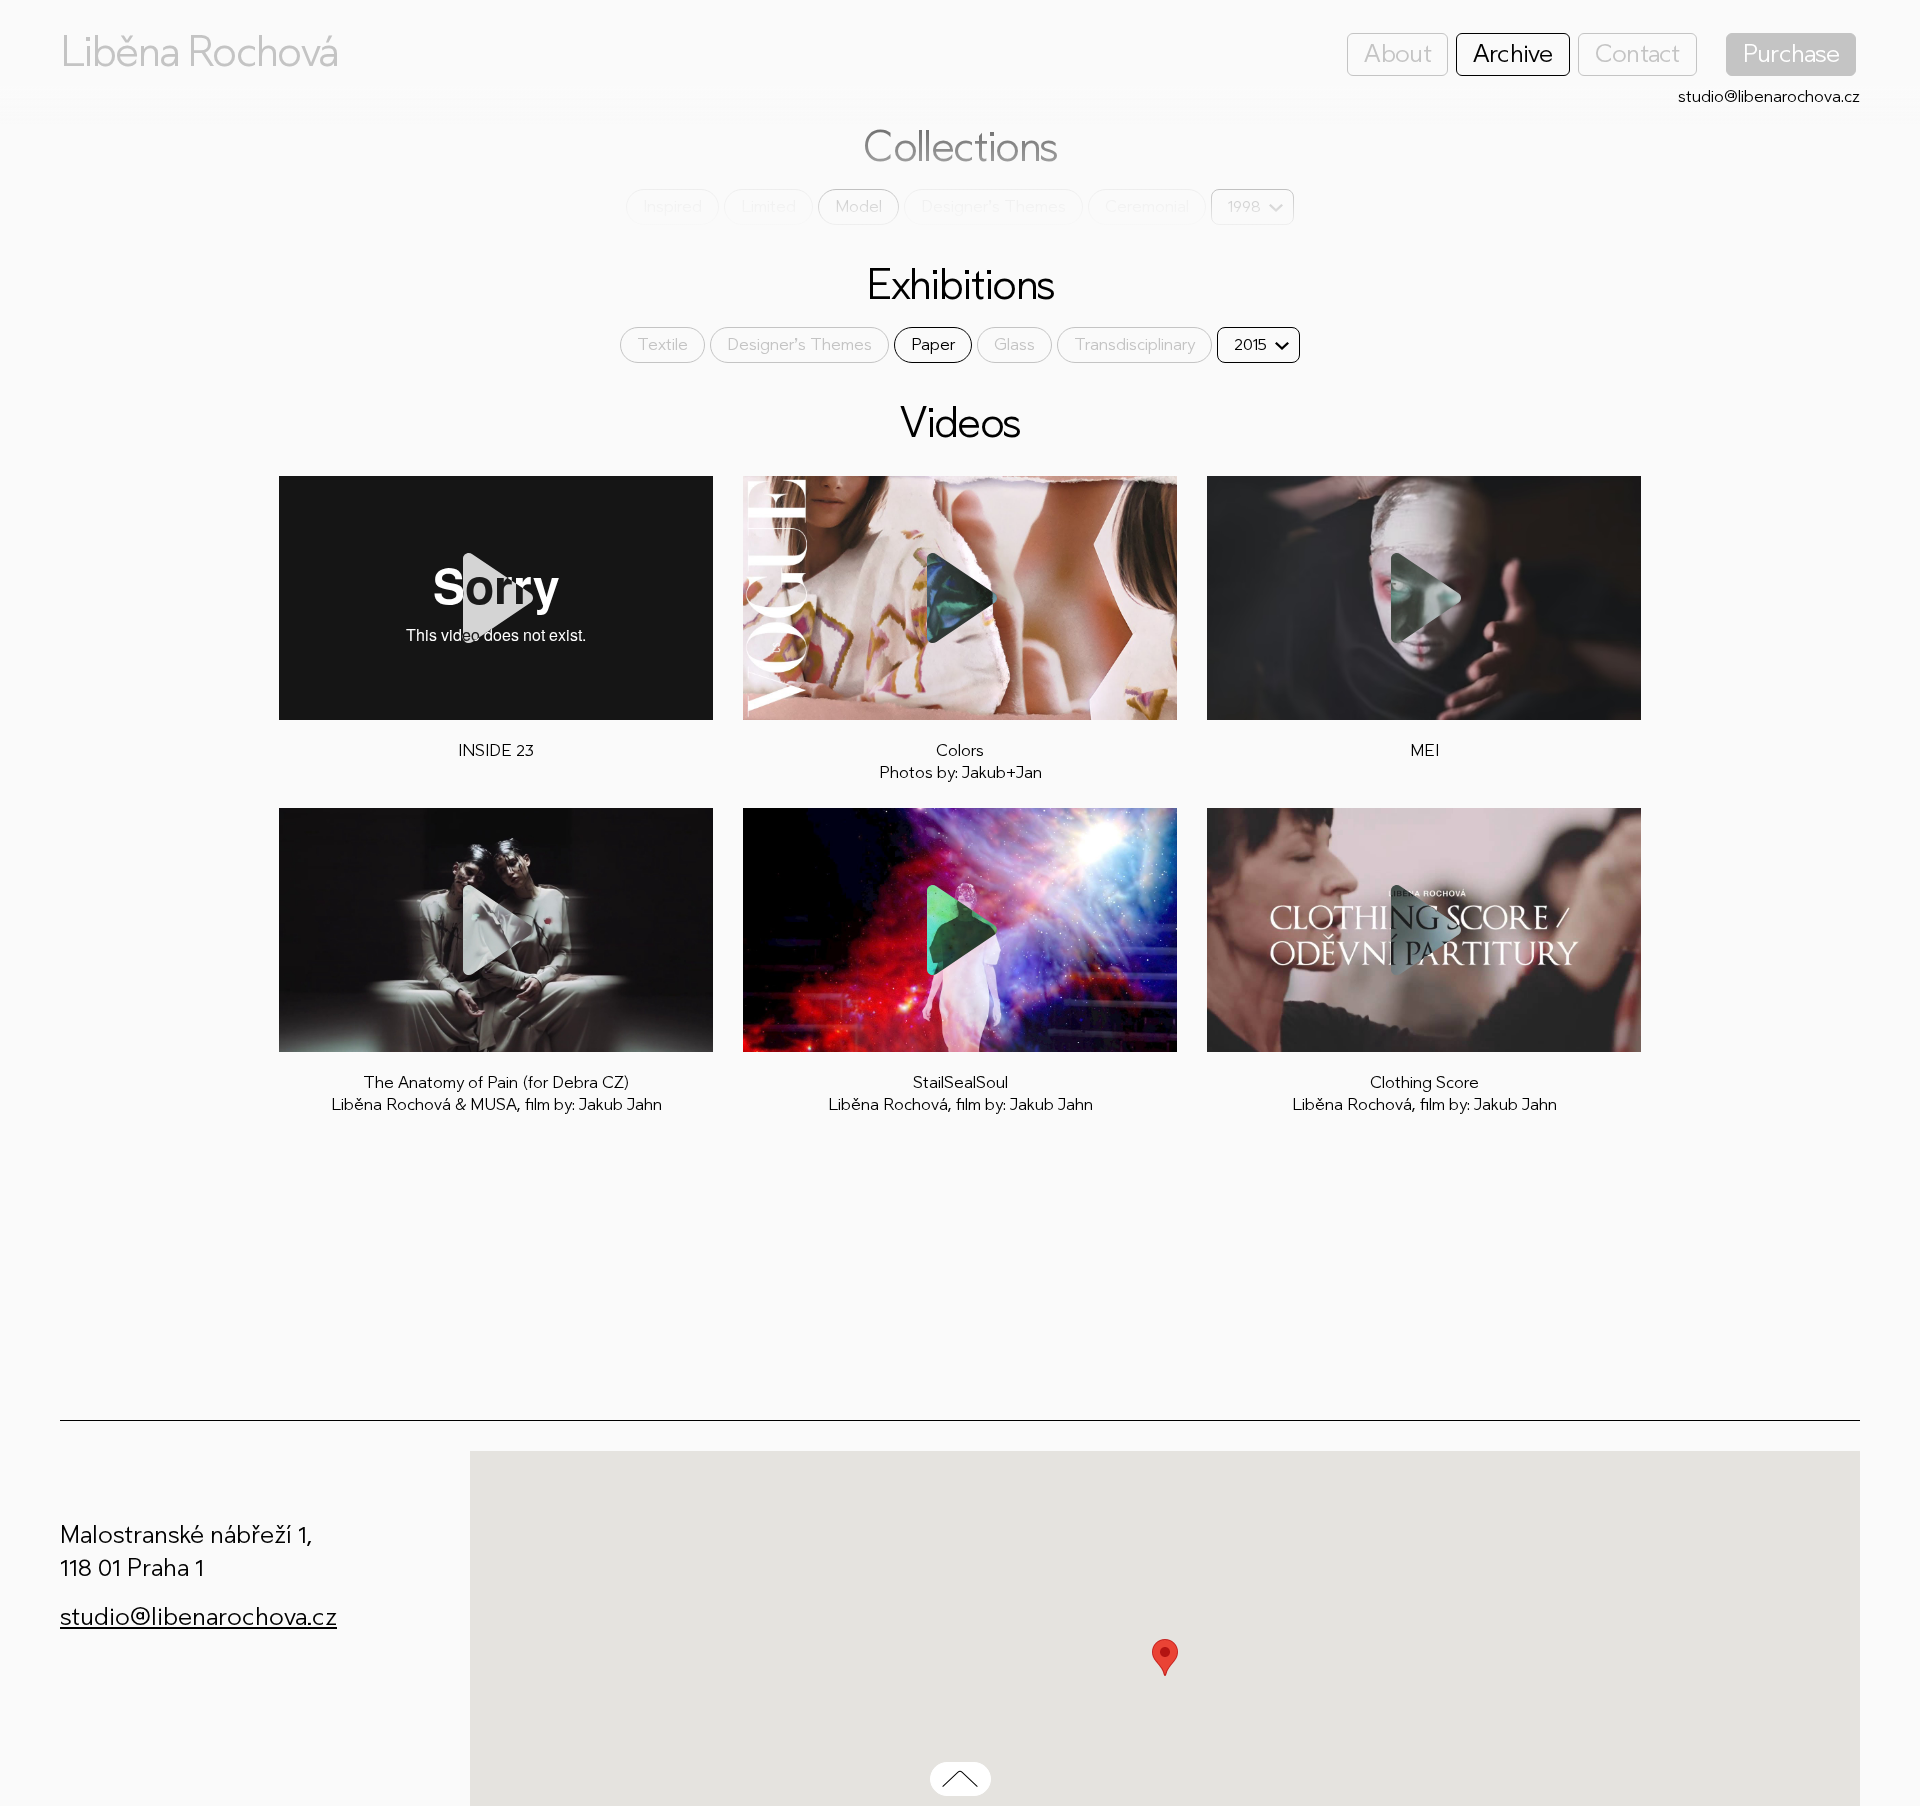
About (1397, 53)
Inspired (672, 206)
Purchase (1791, 53)
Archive (1513, 53)
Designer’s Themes (993, 206)
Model (858, 206)
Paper (933, 344)
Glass (1014, 344)
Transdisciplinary (1134, 344)
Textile (662, 344)
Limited (768, 206)
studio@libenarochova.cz (1769, 96)
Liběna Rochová (199, 52)
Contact (1637, 53)
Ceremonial (1147, 206)
